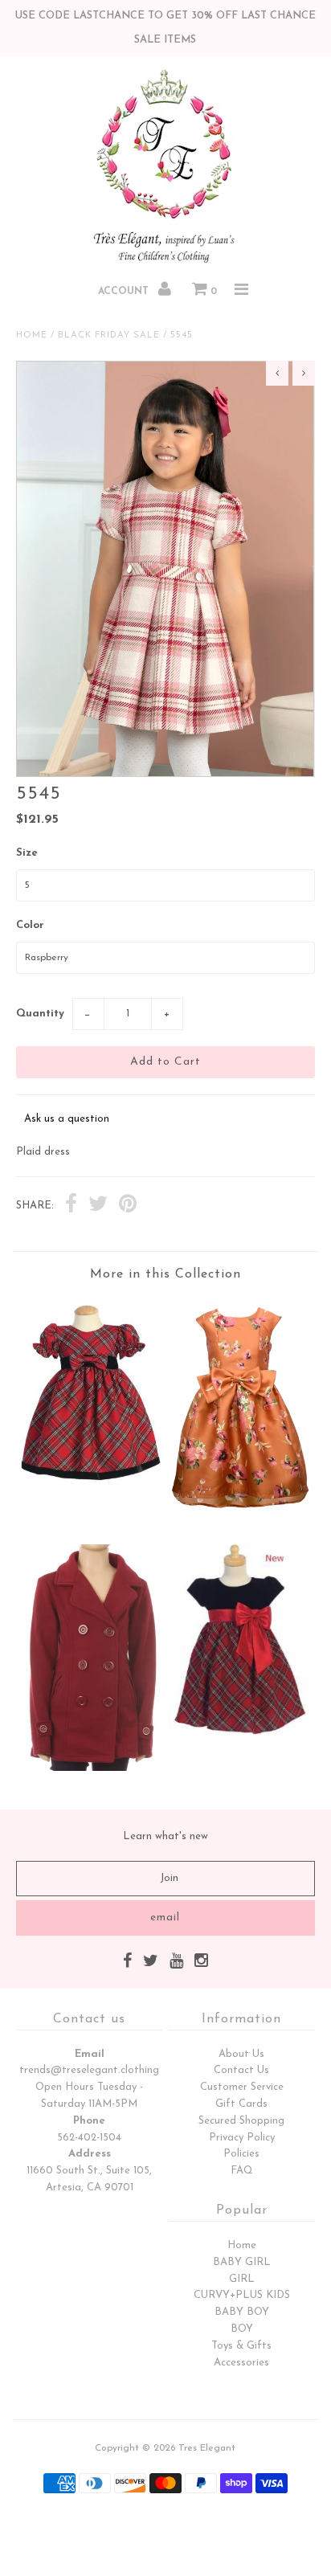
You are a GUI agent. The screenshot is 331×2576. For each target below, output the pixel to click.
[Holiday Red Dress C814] (91, 1485)
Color (30, 925)
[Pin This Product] (128, 1206)
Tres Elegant (207, 2448)
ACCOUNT (125, 292)
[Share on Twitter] (98, 1206)
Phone (89, 2121)
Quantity (40, 1014)
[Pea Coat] (91, 1768)
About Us (241, 2054)
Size (27, 853)
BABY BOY (242, 2312)
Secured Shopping (241, 2121)
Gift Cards (241, 2104)
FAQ (242, 2171)
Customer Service (242, 2087)
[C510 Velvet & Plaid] (240, 1732)
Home (32, 335)
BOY (242, 2329)
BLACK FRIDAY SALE (109, 335)
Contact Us (241, 2070)
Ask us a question (67, 1119)
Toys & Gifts (241, 2346)
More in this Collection (165, 1274)
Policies (241, 2154)
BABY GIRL (242, 2262)
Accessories (241, 2363)
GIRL (242, 2279)
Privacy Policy (242, 2138)
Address (90, 2154)
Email (90, 2054)
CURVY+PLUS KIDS (242, 2295)
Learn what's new (165, 1836)
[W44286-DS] (240, 1519)
